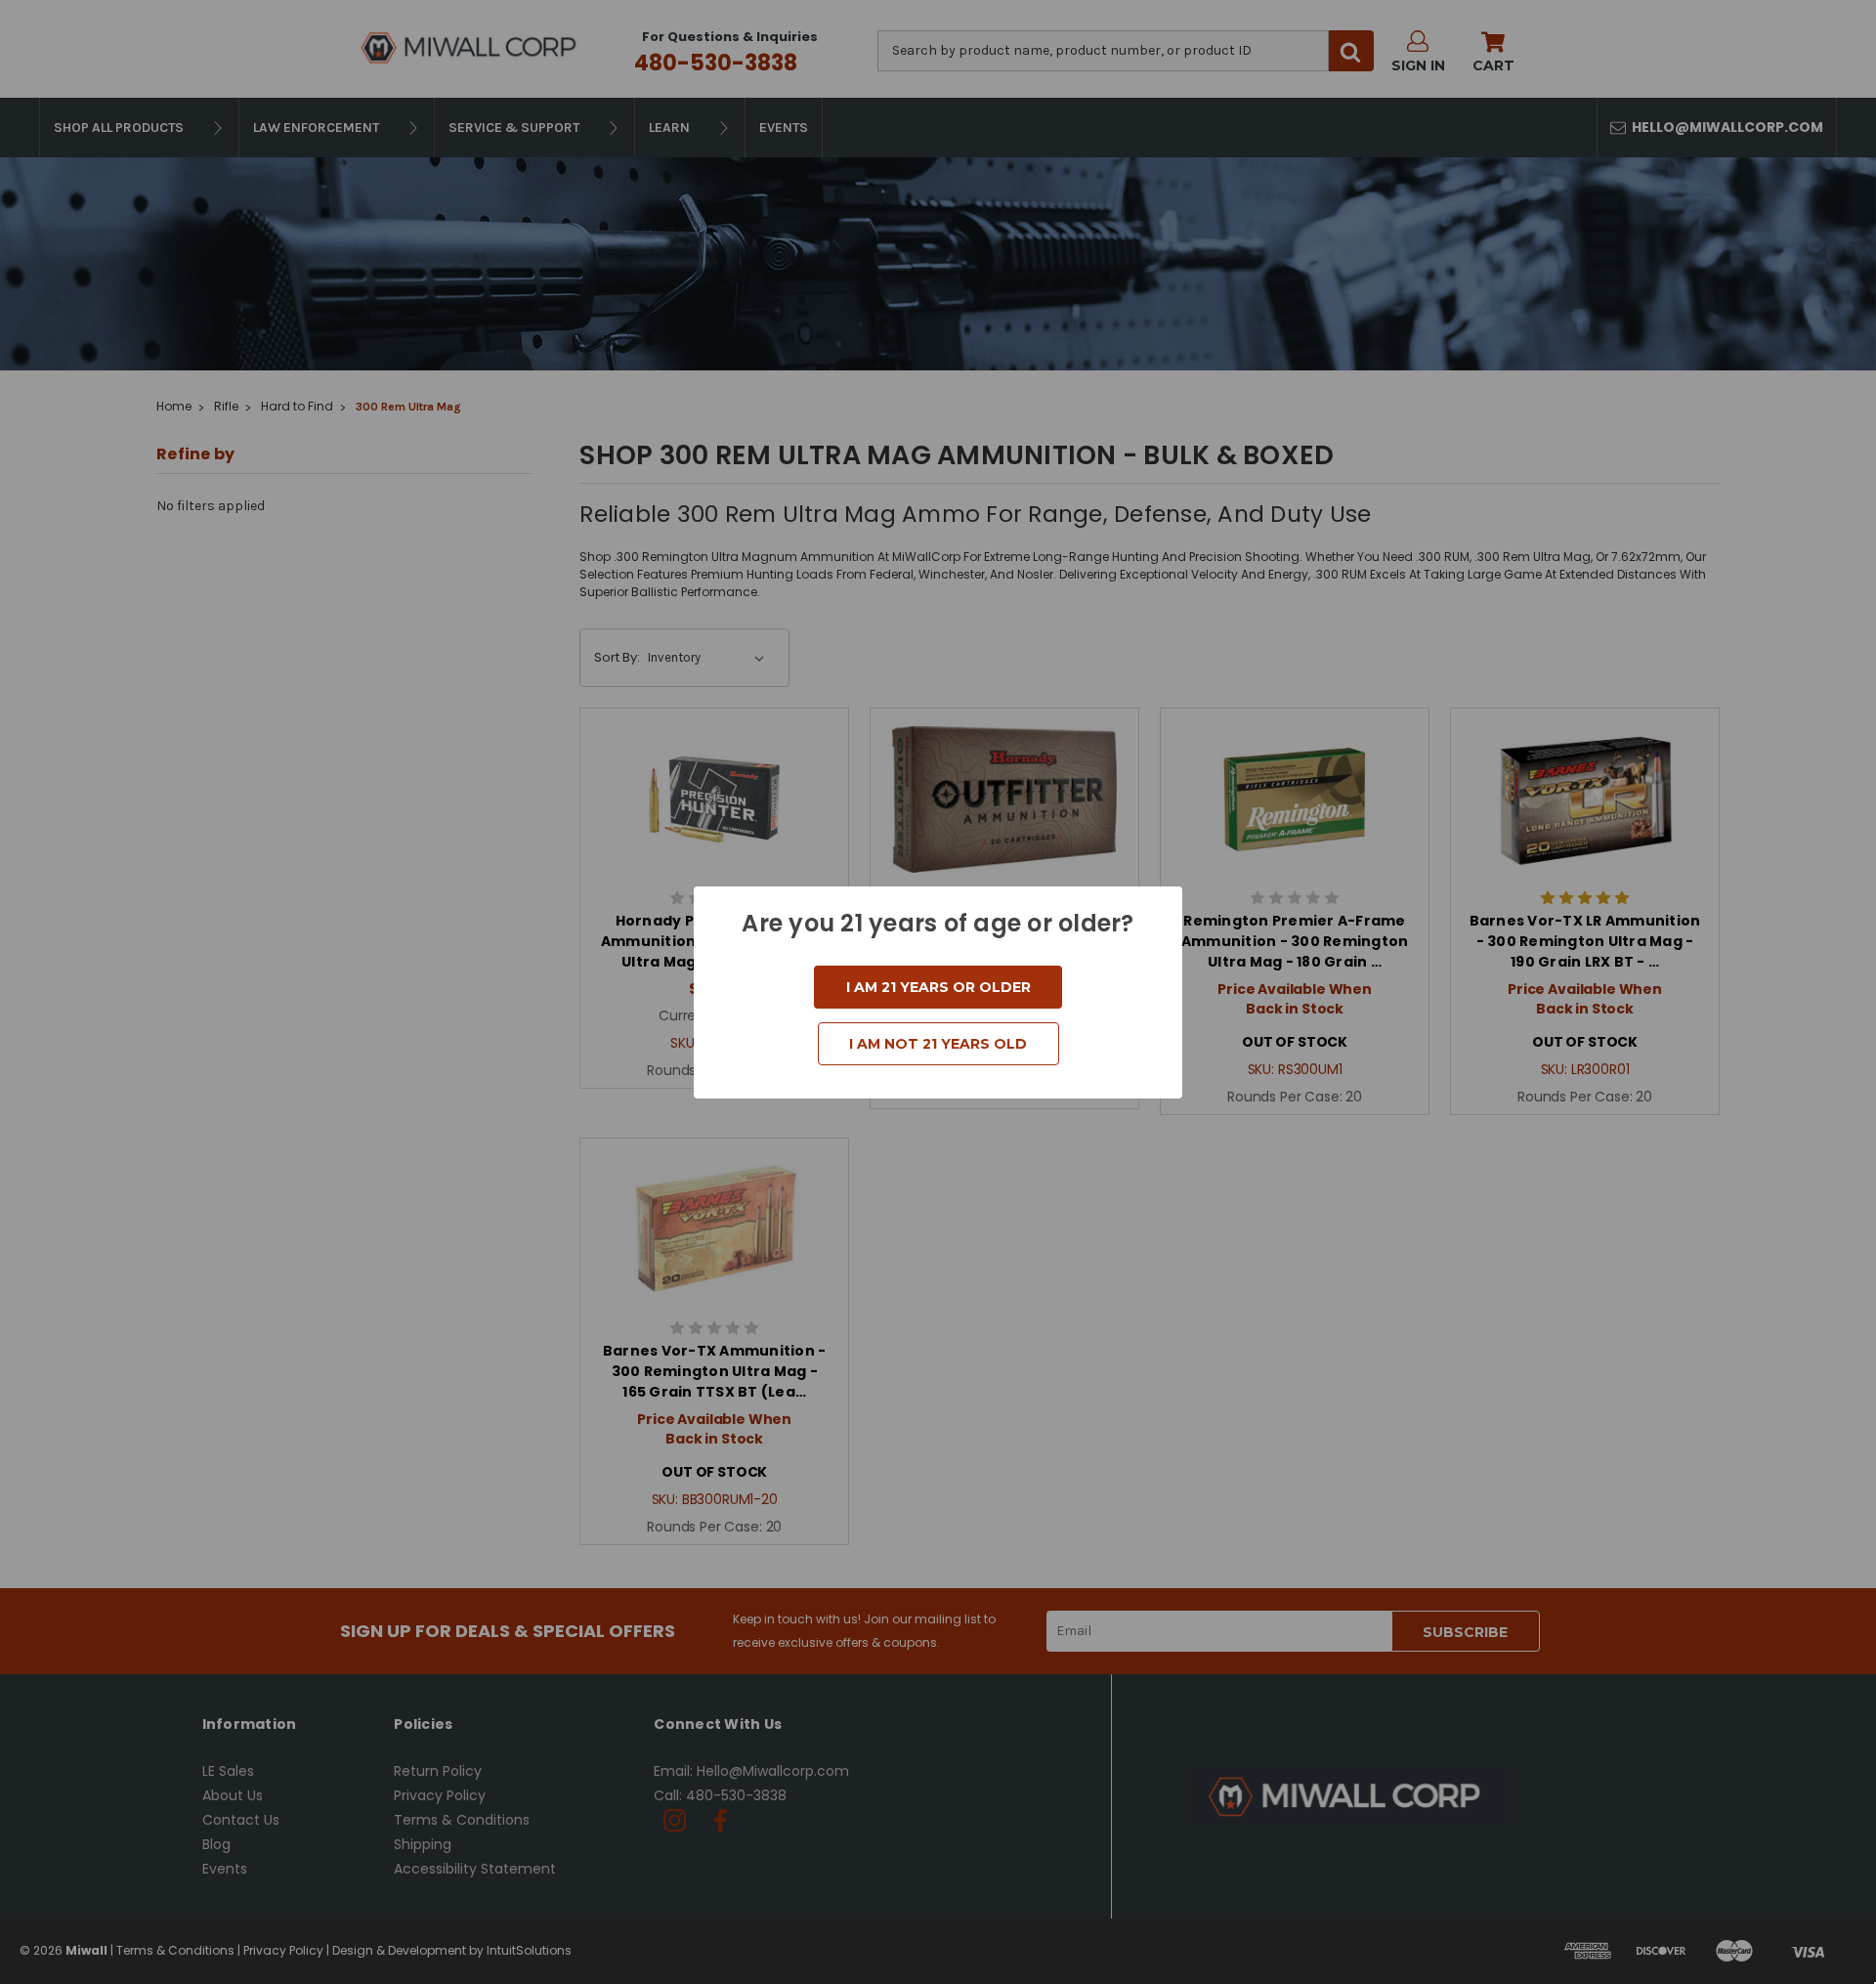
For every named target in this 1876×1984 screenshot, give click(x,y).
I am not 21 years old (938, 1044)
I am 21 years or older (938, 987)
